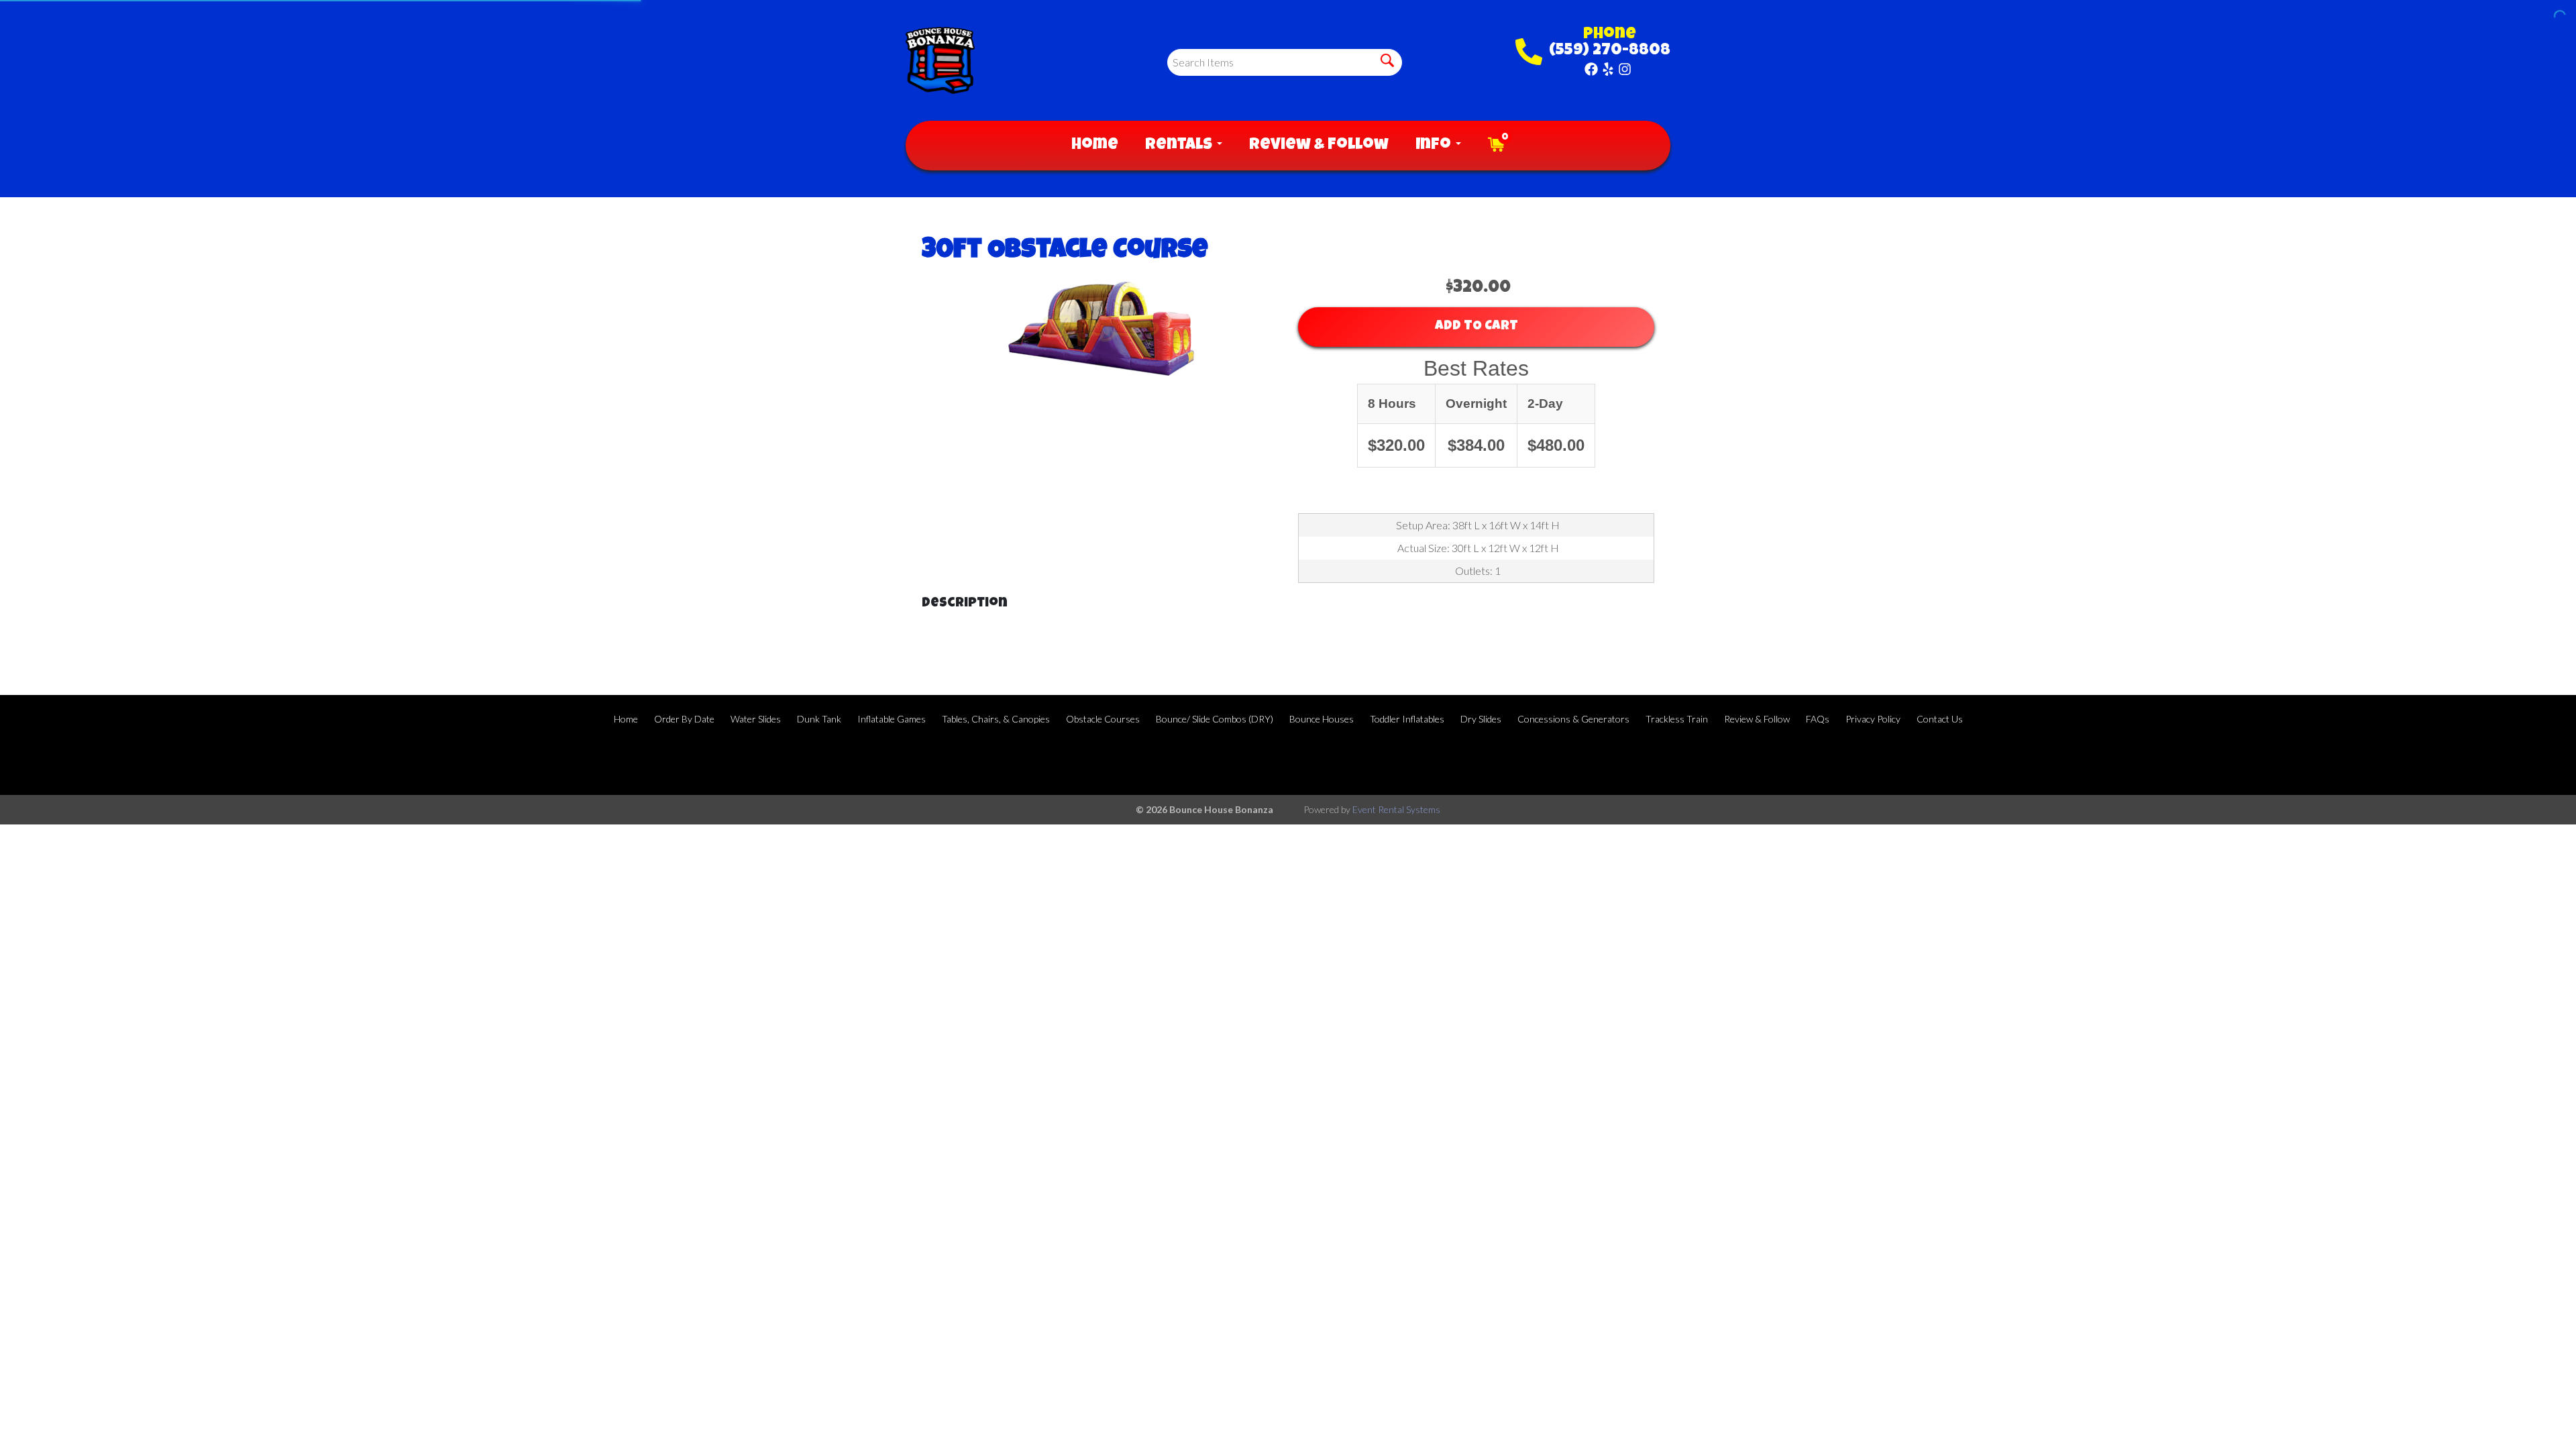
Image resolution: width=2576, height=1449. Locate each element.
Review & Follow (1319, 146)
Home (1095, 146)
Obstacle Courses (1103, 719)
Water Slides (756, 719)
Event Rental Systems (1396, 809)
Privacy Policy (1873, 719)
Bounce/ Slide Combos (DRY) (1215, 719)
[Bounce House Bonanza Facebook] (1591, 69)
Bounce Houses (1322, 719)
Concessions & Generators (1573, 719)
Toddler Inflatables (1407, 719)
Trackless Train (1677, 719)
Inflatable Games (892, 719)
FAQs (1818, 719)
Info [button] (1435, 146)
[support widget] (2536, 1417)
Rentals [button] (1180, 146)
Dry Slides (1481, 719)
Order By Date (684, 719)
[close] (2557, 19)
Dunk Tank (819, 719)
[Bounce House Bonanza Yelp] (1608, 69)
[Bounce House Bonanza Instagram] (1625, 69)
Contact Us (1940, 719)
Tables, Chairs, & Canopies (996, 719)
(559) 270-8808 (1610, 51)
